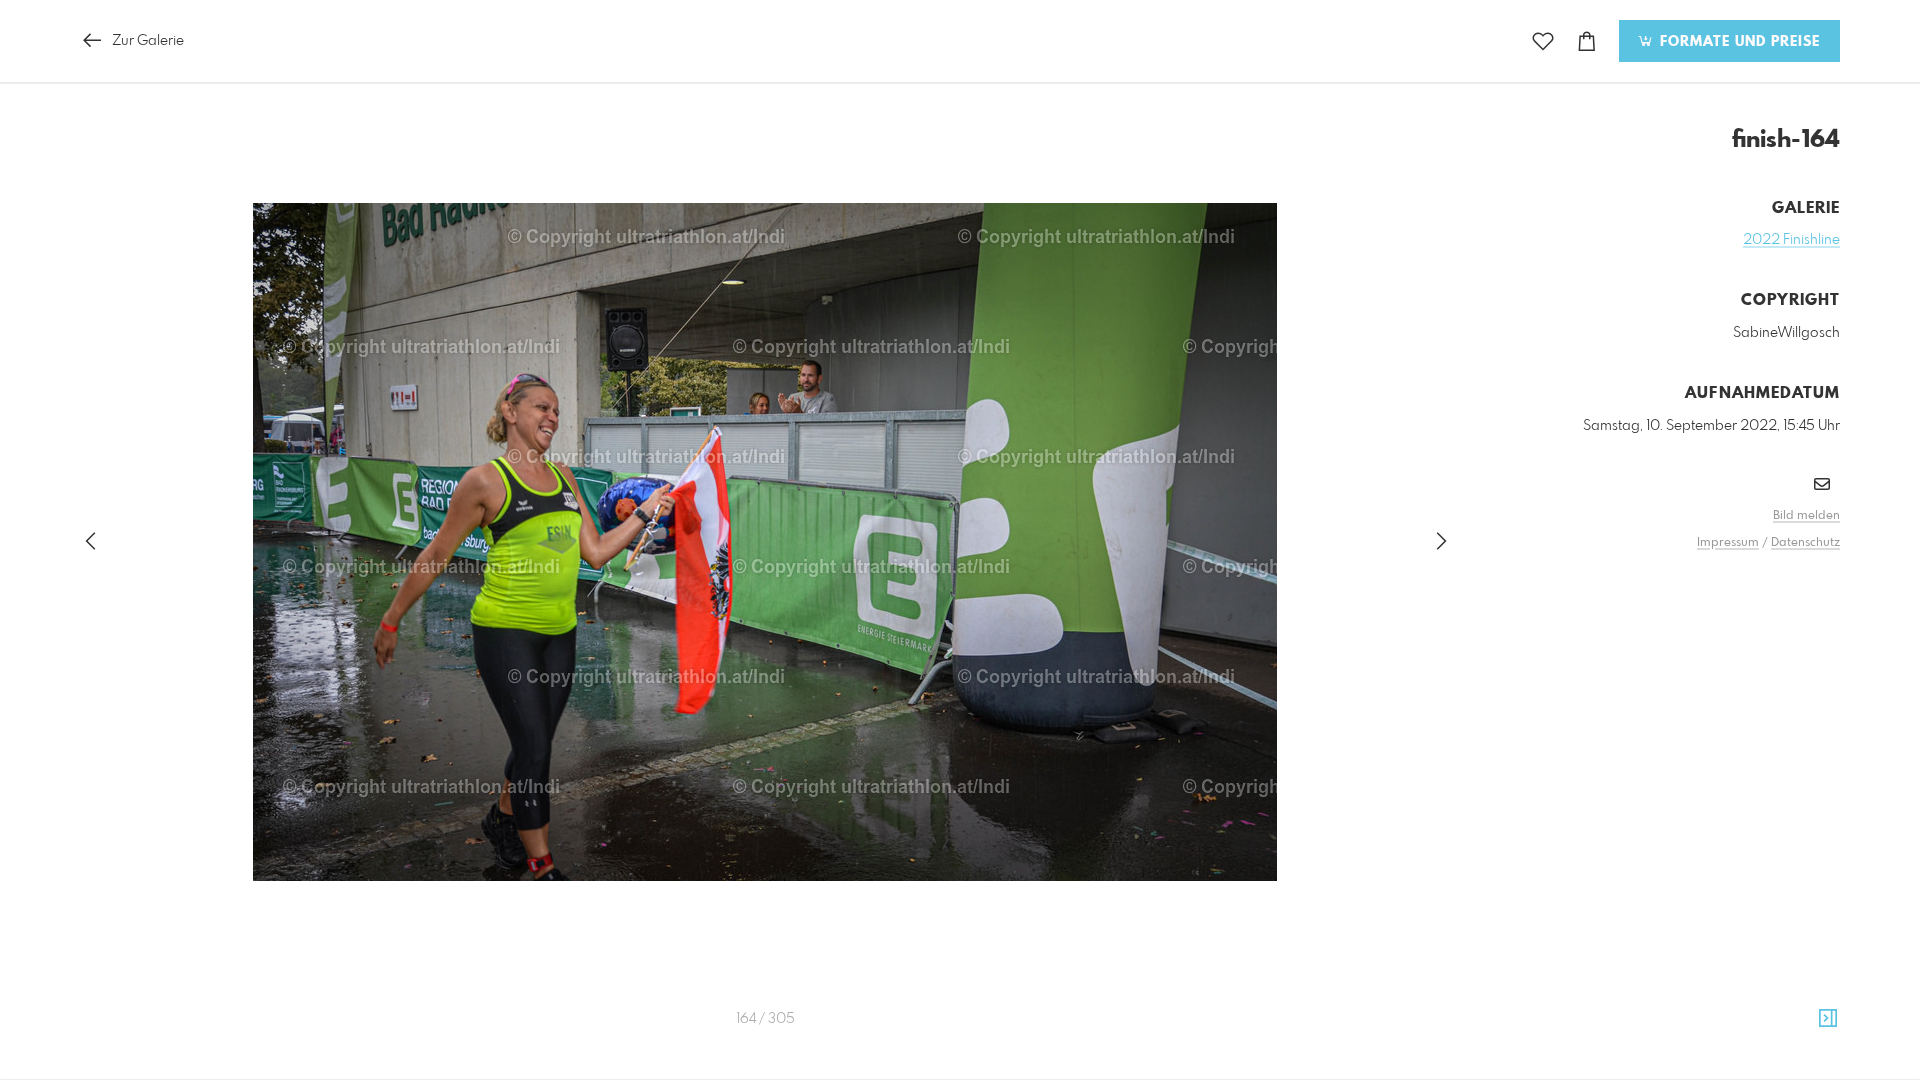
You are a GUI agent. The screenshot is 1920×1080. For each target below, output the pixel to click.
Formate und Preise (1737, 42)
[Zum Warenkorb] (1587, 41)
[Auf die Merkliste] (1543, 41)
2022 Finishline (1791, 240)
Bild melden (1806, 516)
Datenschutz (1805, 543)
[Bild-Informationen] (1828, 1019)
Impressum (1728, 543)
